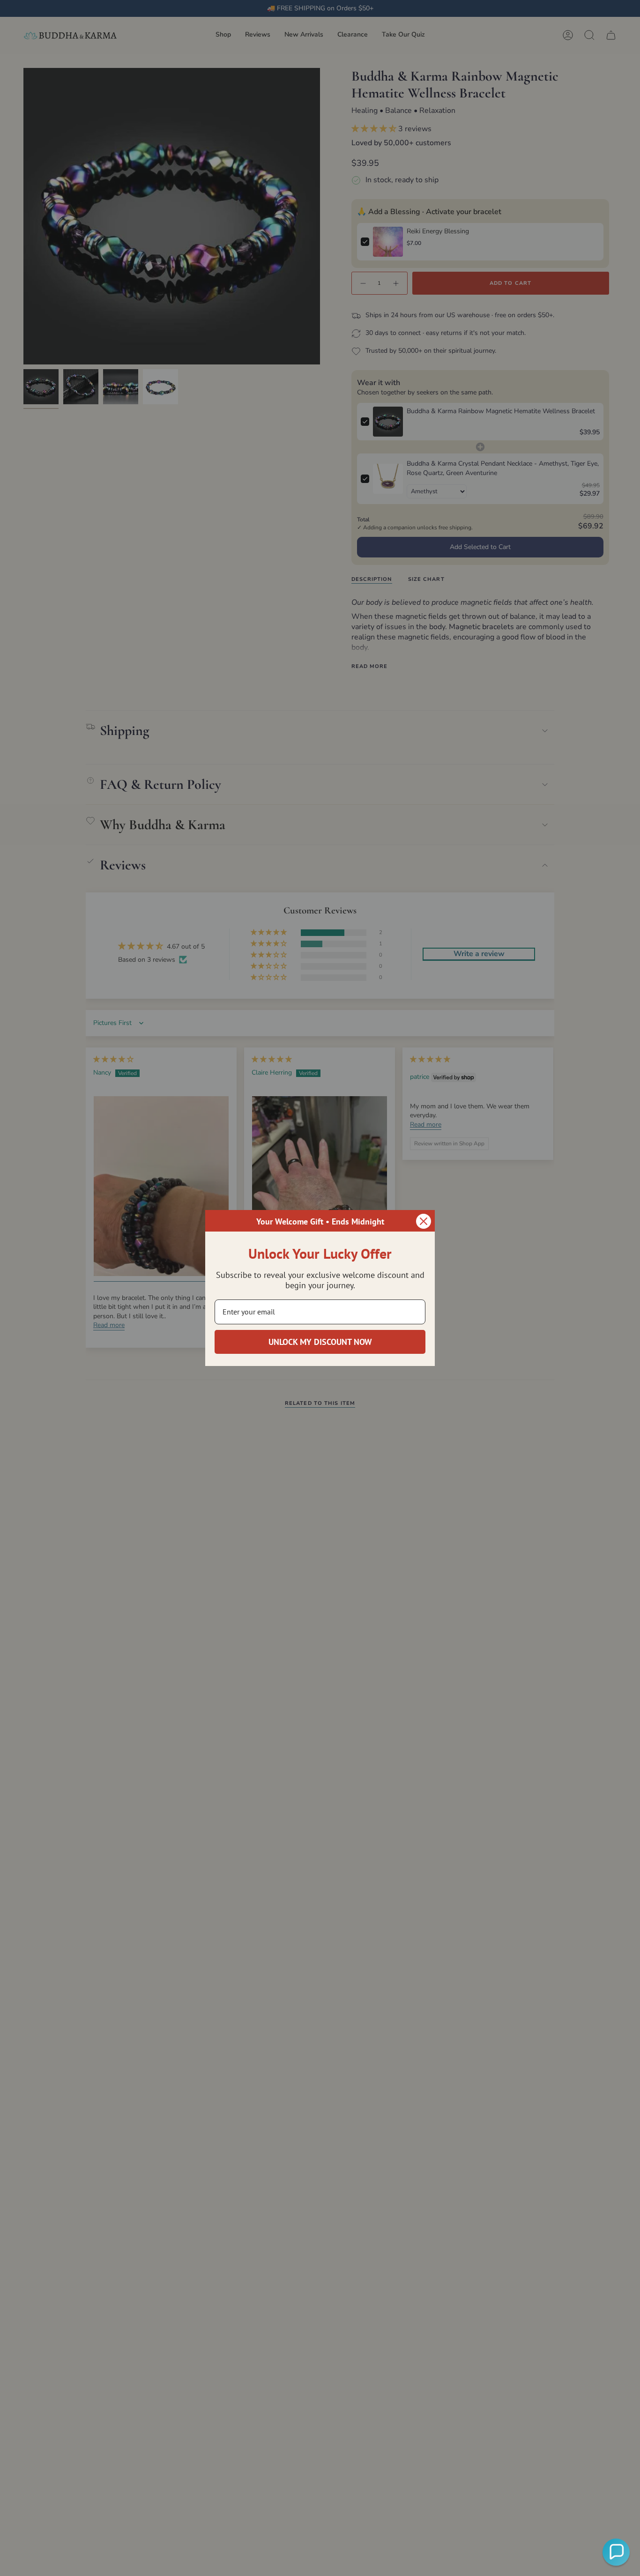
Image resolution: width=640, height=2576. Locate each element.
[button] (616, 2552)
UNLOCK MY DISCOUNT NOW (320, 1342)
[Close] (424, 1221)
